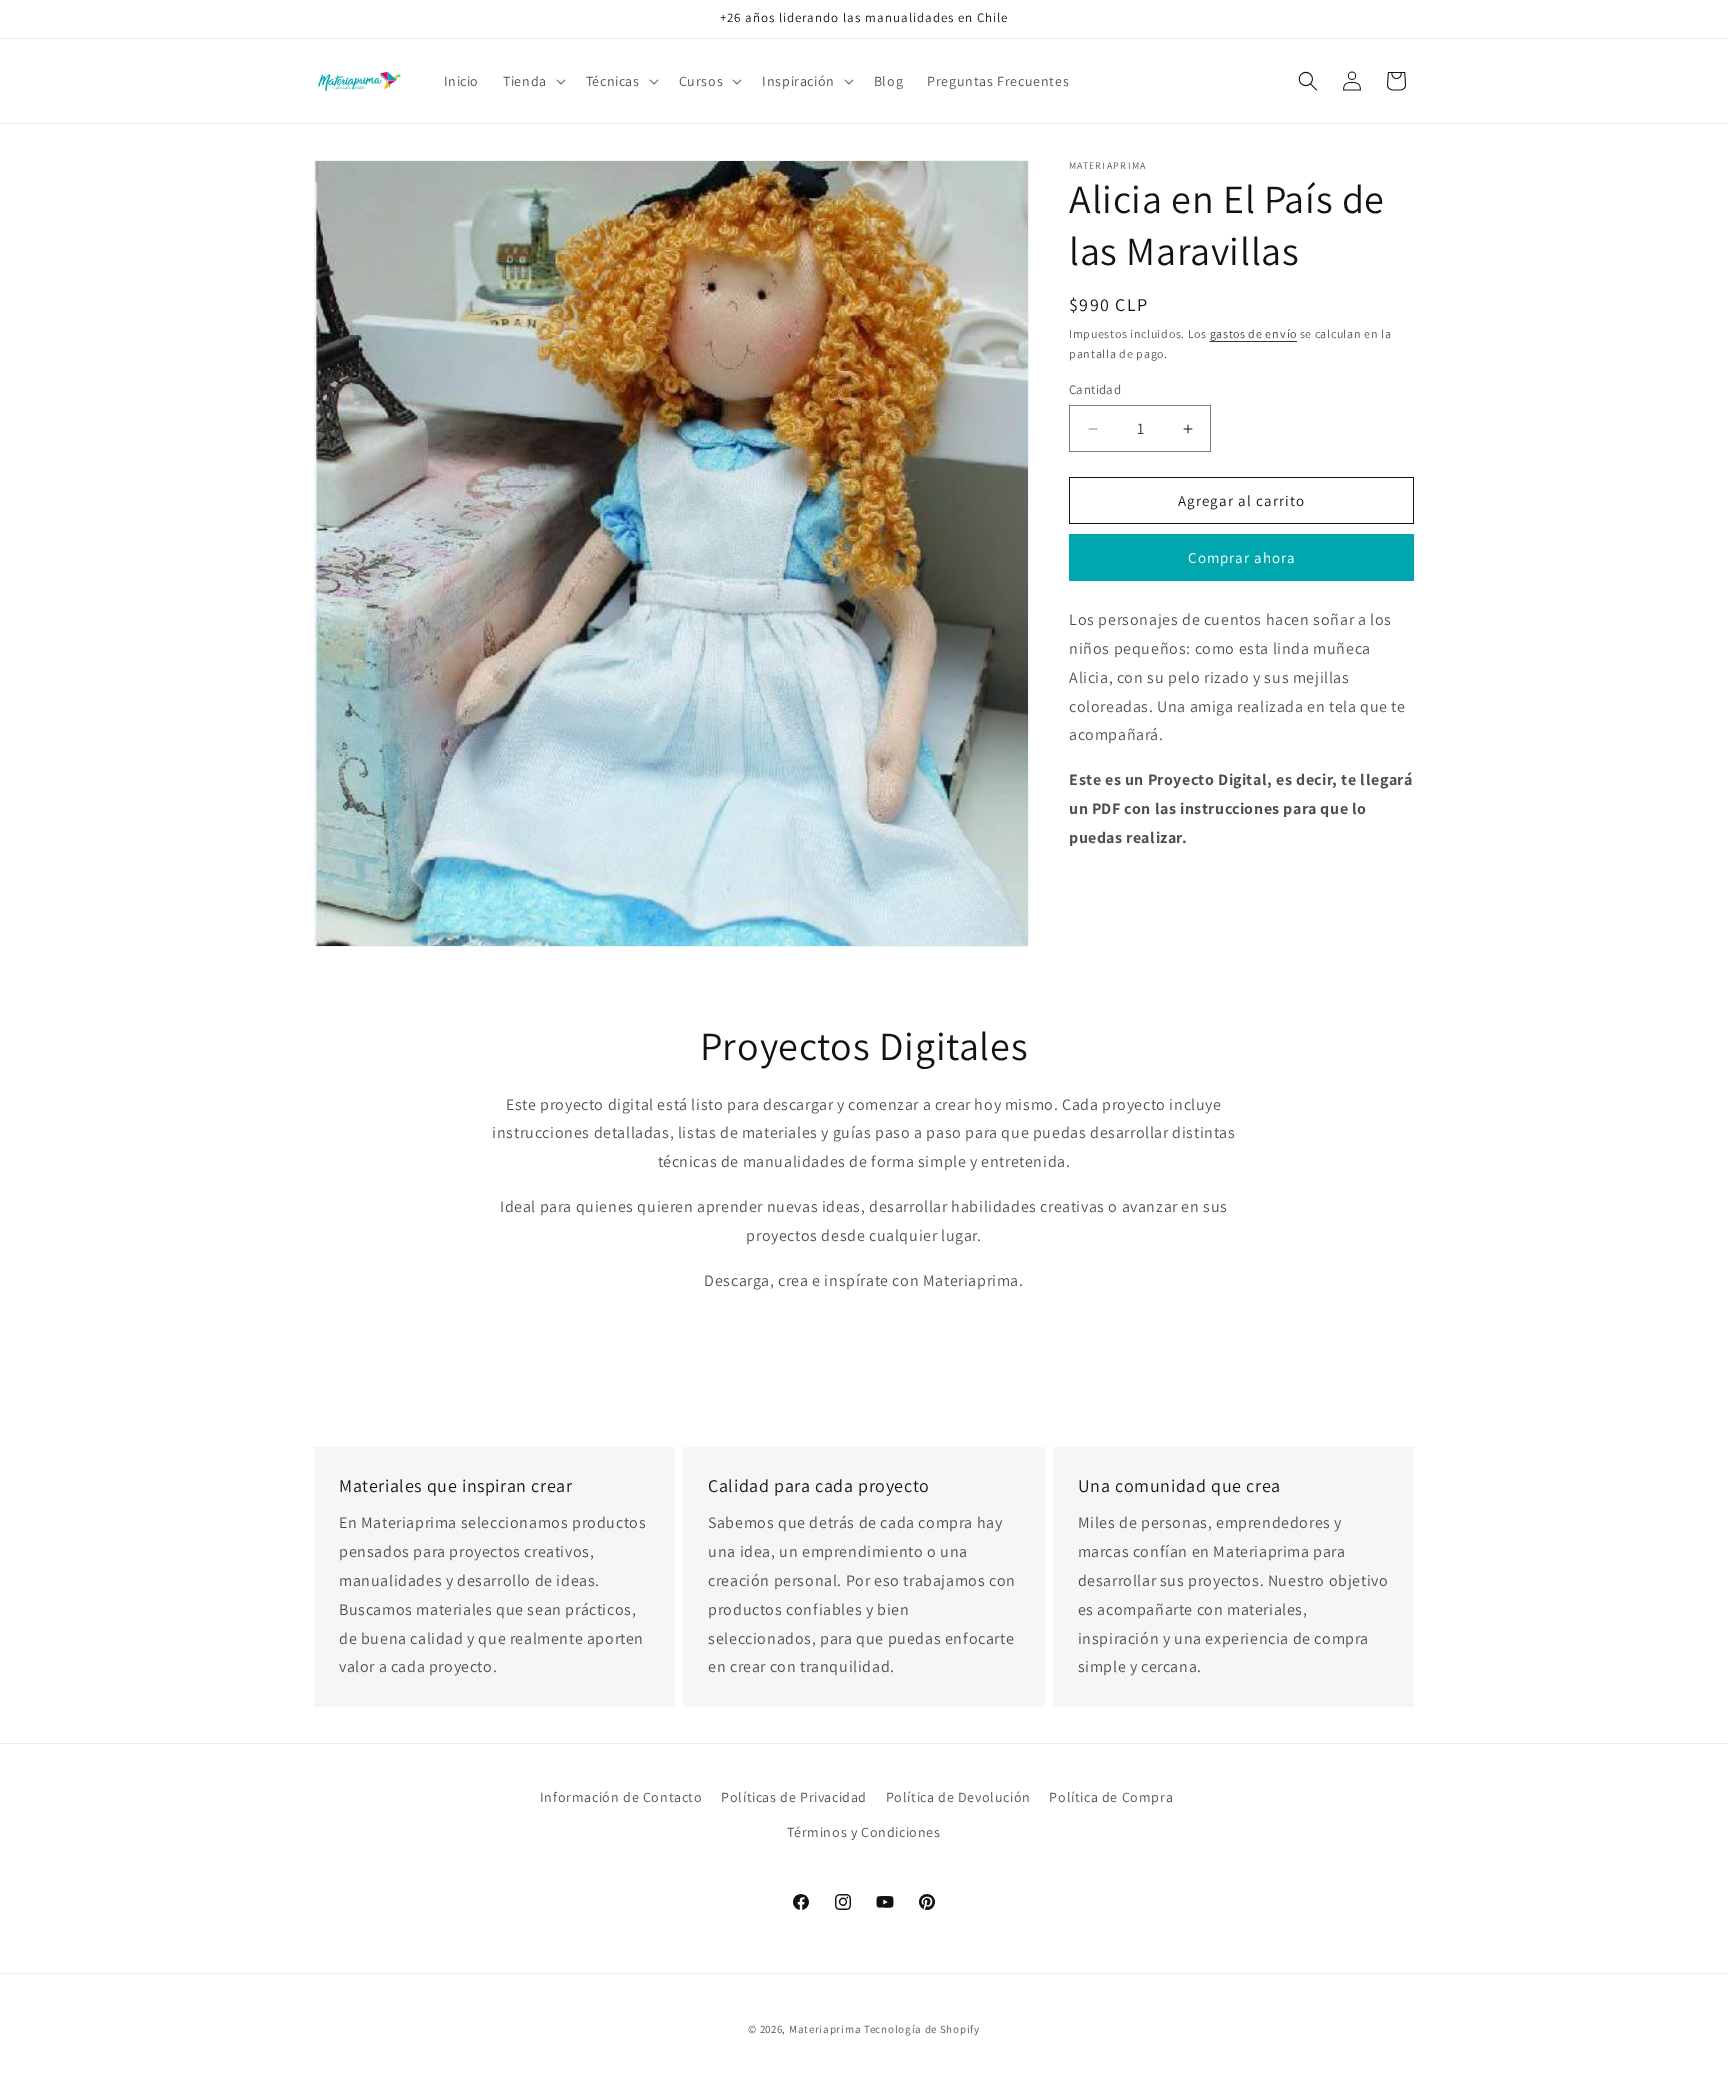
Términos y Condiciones (863, 1832)
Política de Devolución (958, 1797)
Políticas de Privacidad (794, 1797)
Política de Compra (1111, 1797)
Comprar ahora (1242, 557)
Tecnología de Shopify (922, 2029)
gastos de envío (1254, 333)
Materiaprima (825, 2029)
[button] (532, 81)
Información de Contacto (621, 1797)
